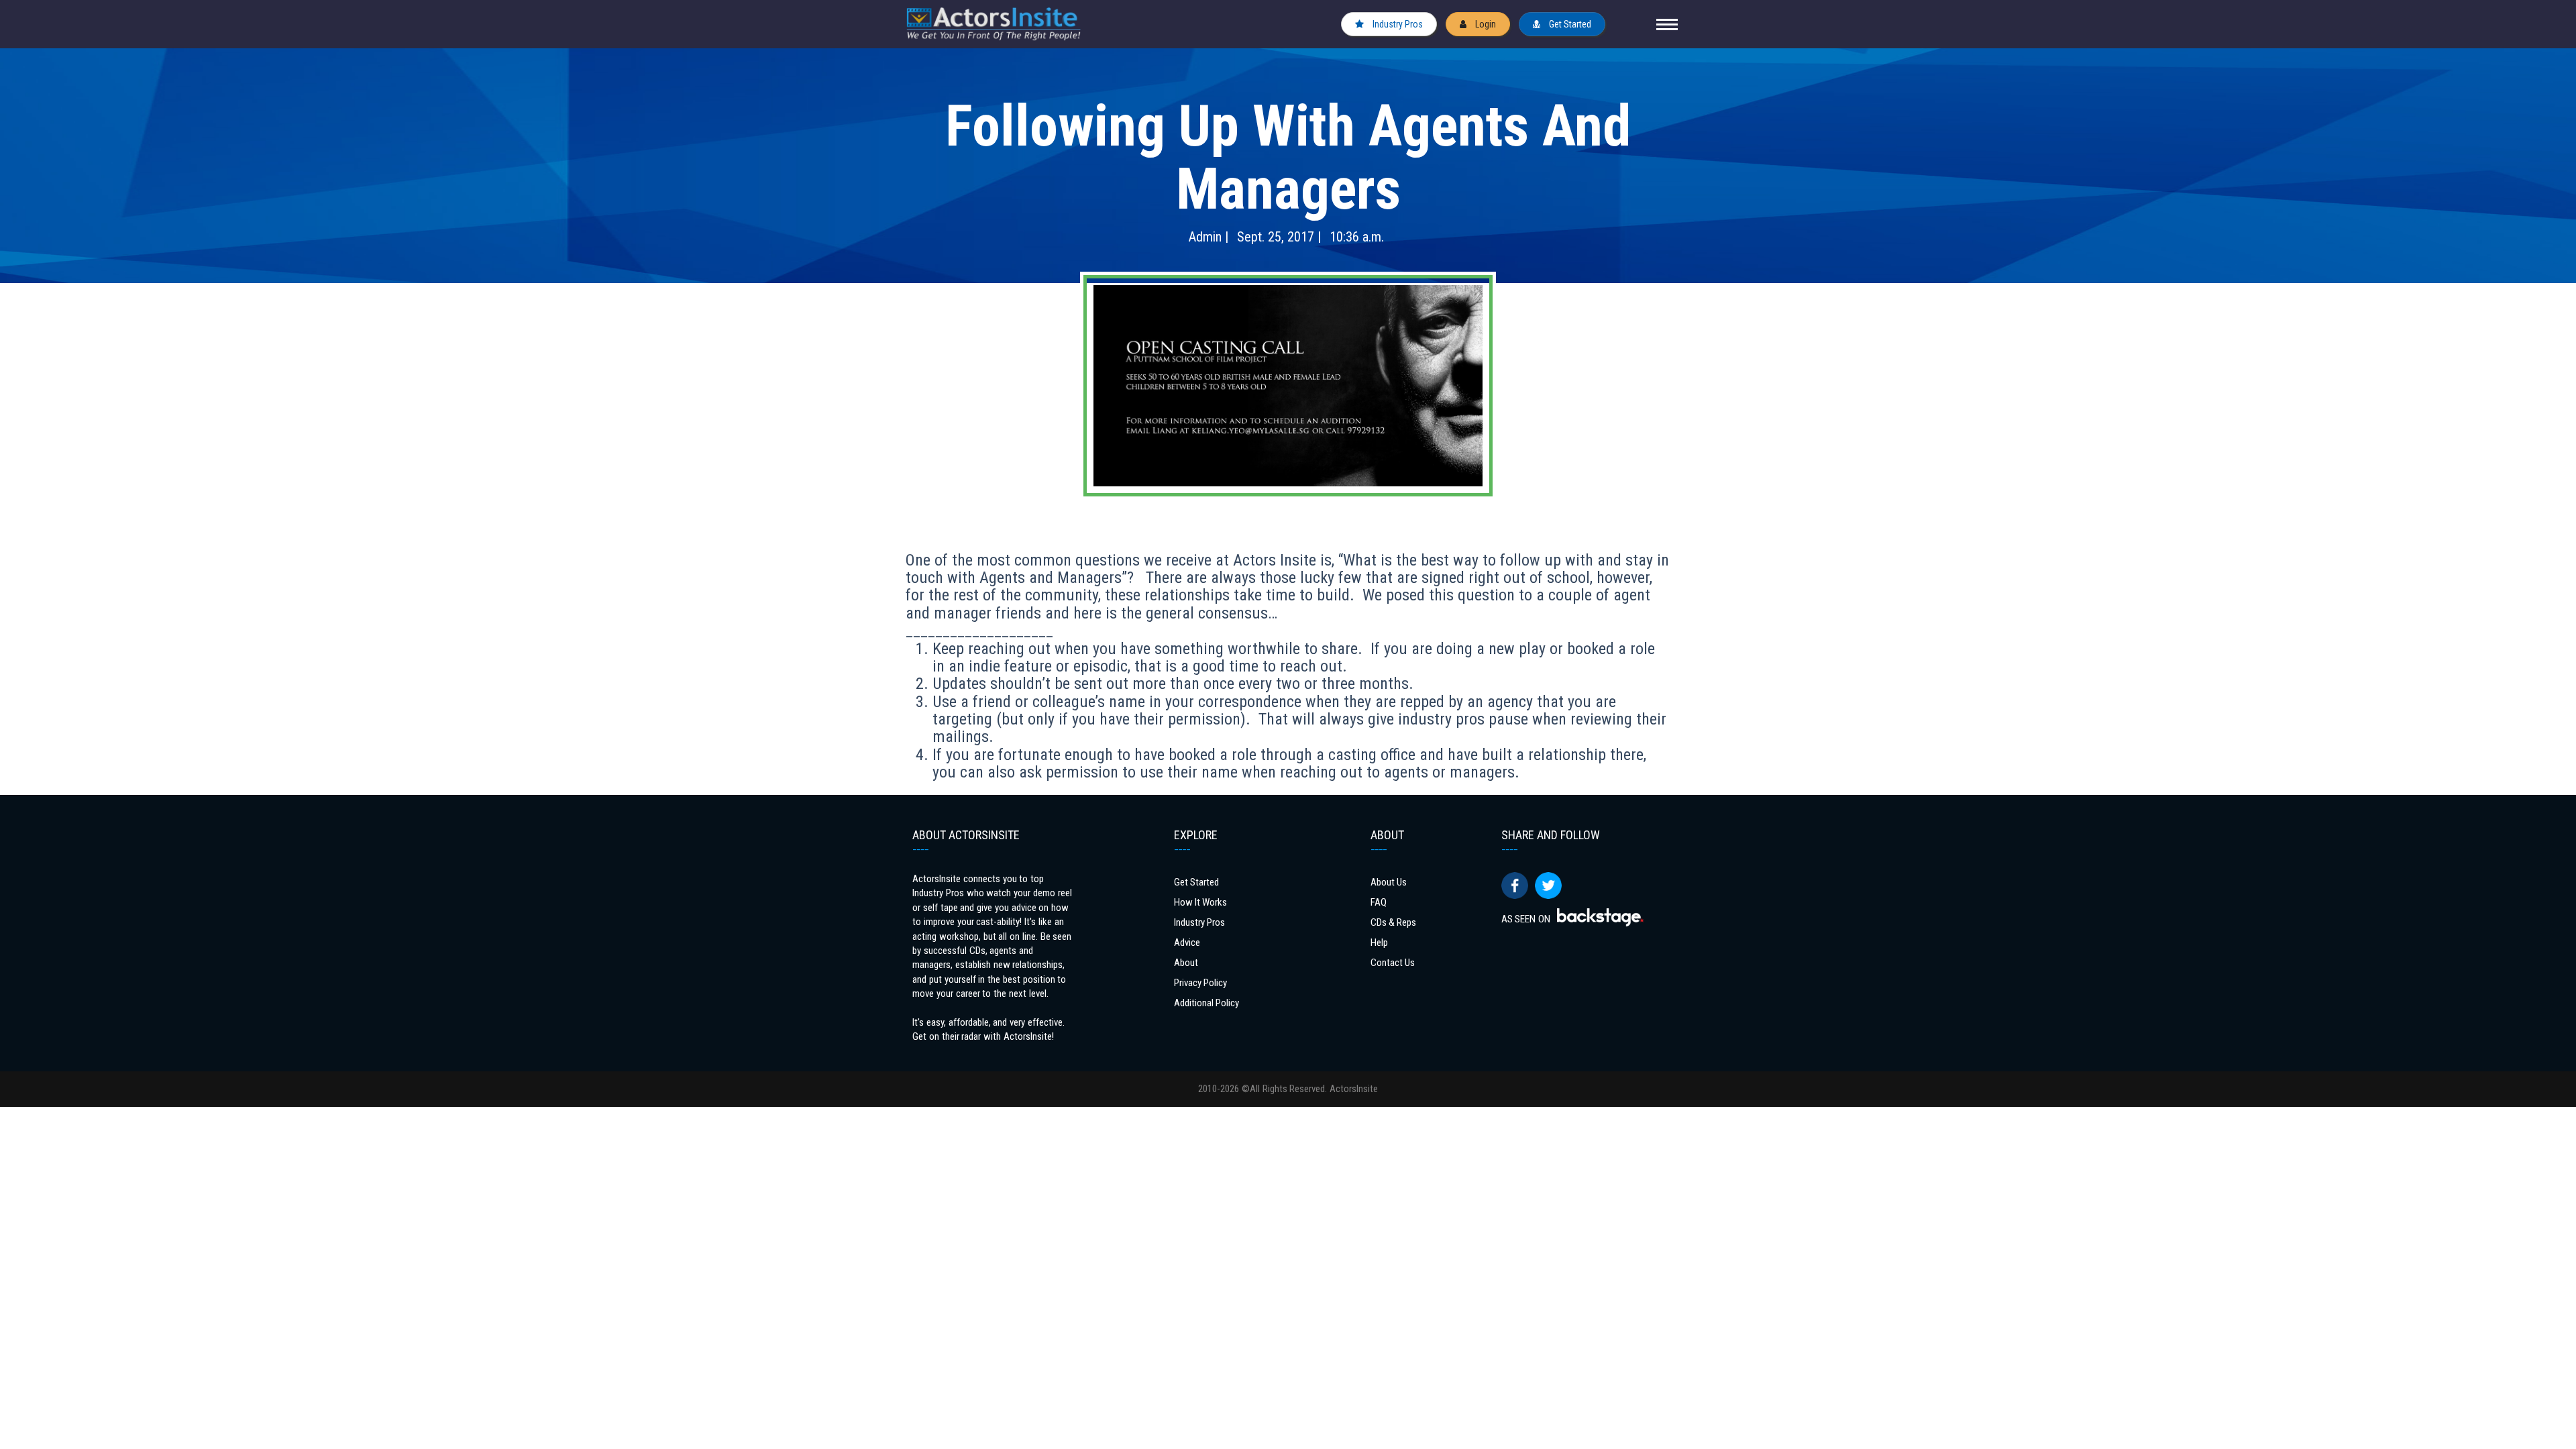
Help (1379, 943)
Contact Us (1393, 963)
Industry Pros (1397, 24)
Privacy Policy (1200, 983)
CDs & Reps (1393, 922)
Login (1485, 24)
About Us (1389, 882)
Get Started (1569, 24)
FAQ (1379, 902)
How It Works (1200, 902)
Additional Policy (1206, 1003)
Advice (1187, 943)
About (1186, 963)
